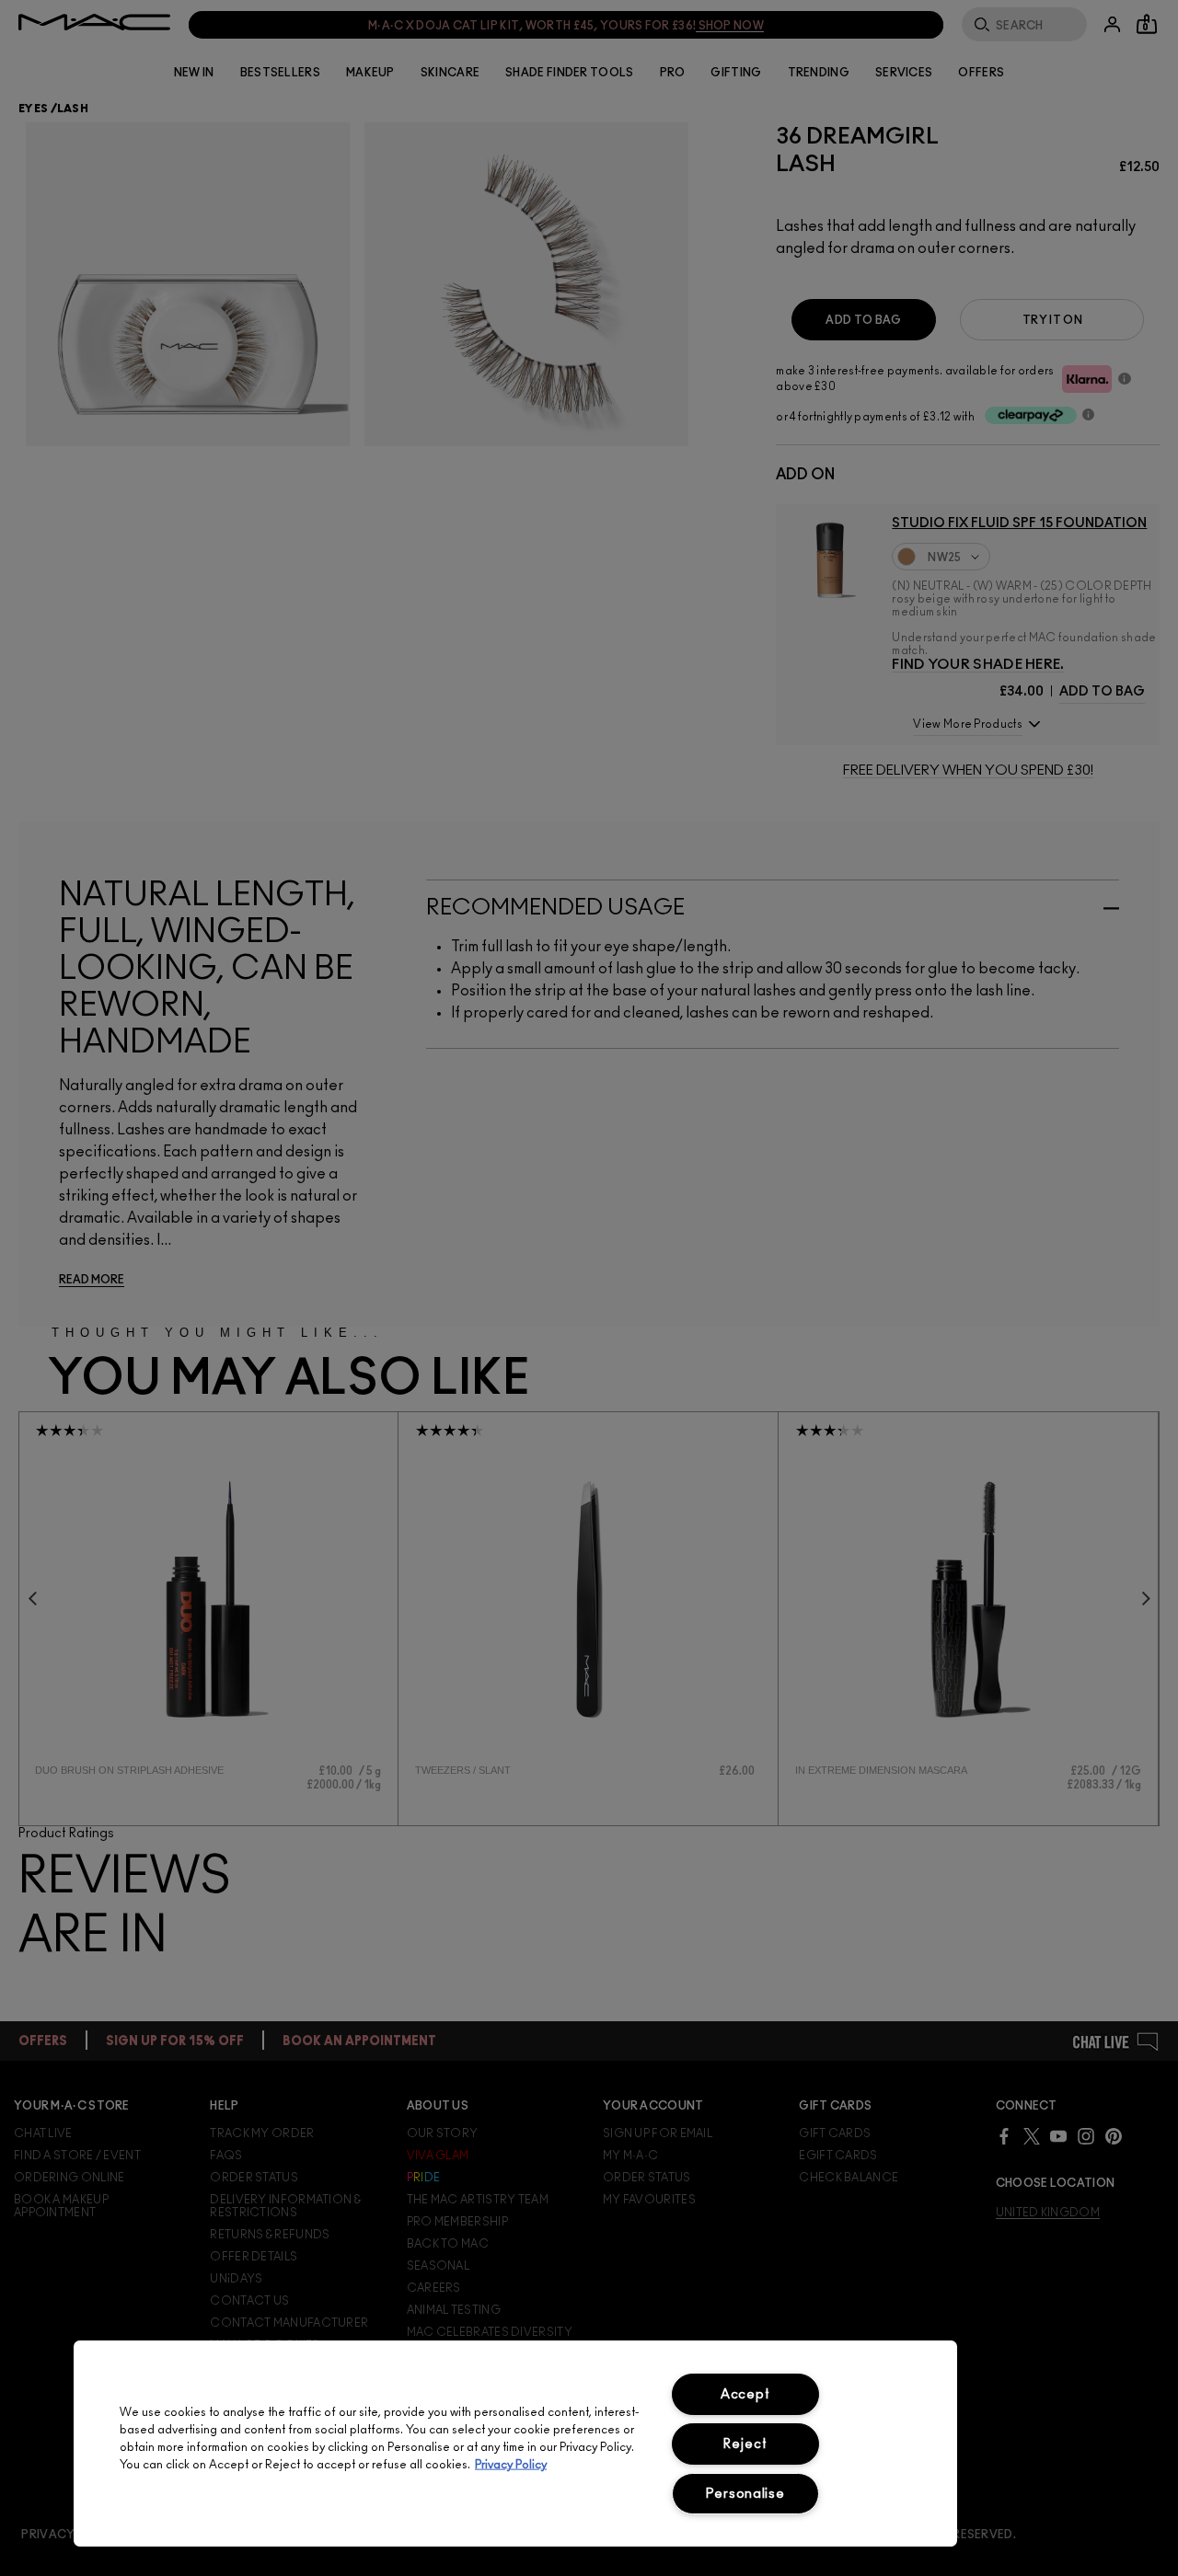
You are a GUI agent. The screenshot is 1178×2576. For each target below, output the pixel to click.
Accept (745, 2394)
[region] (515, 2444)
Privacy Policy (511, 2465)
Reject (745, 2444)
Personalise (745, 2494)
